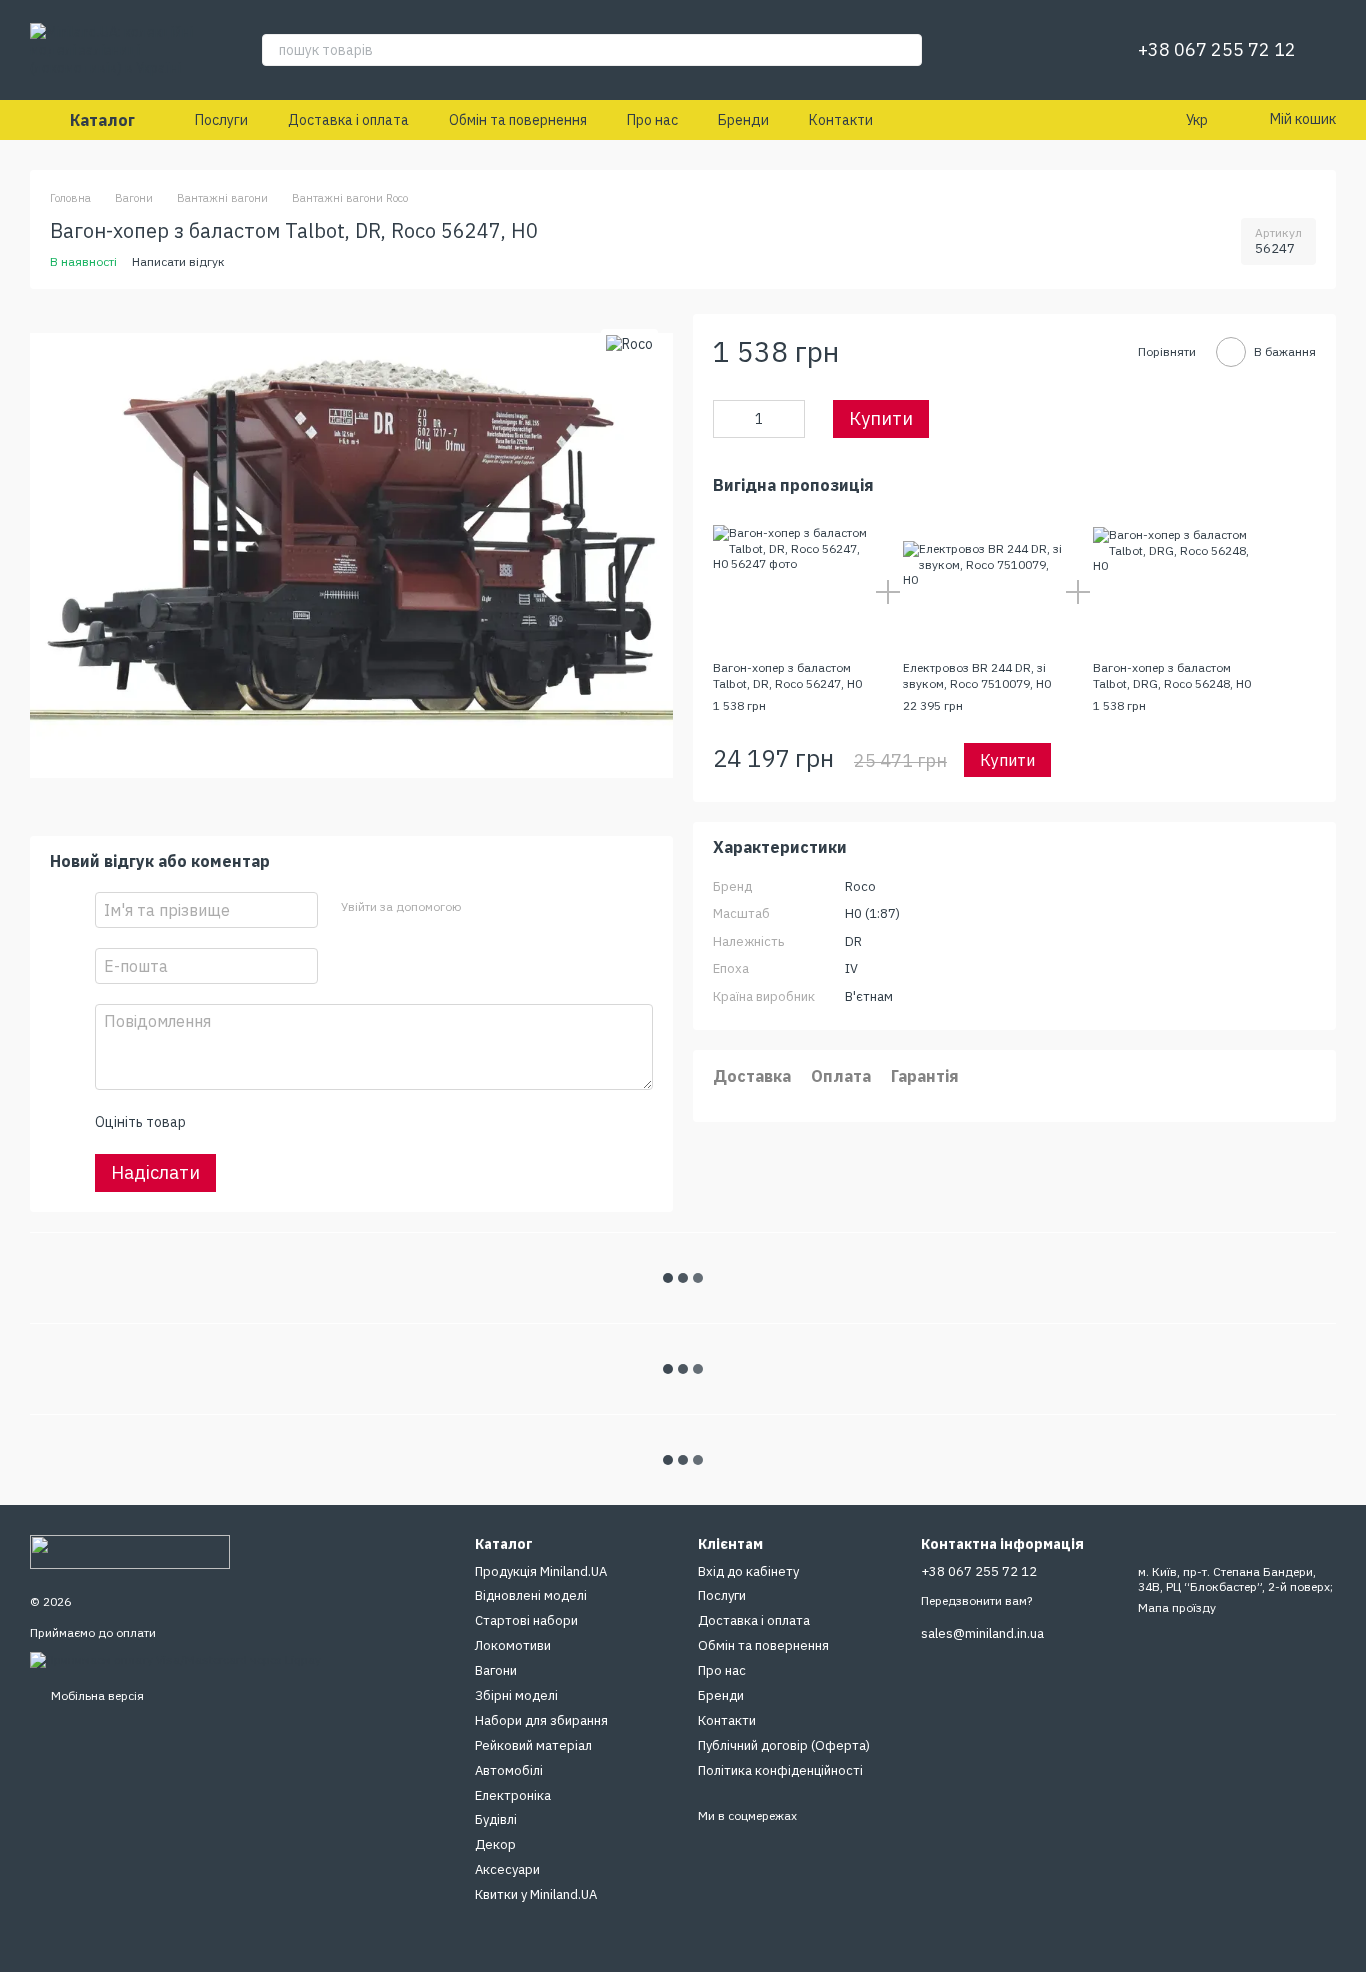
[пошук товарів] (906, 50)
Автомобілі (509, 1770)
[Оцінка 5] (346, 1122)
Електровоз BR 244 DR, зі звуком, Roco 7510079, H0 (977, 675)
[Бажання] (1074, 50)
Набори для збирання (541, 1720)
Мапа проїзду (1177, 1607)
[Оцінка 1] (218, 1122)
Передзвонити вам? (976, 1600)
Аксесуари (507, 1869)
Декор (495, 1844)
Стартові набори (526, 1620)
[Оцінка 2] (250, 1122)
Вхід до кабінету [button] (748, 1571)
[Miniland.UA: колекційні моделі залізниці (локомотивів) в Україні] (130, 1550)
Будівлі (496, 1819)
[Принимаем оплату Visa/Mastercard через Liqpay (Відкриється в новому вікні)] (175, 1658)
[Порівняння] (1022, 50)
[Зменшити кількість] (728, 420)
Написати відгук (178, 261)
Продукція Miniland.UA (541, 1571)
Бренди (743, 120)
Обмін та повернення (518, 120)
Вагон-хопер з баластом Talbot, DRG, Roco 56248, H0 (1172, 675)
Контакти (841, 120)
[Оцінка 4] (314, 1122)
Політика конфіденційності (780, 1770)
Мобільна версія (96, 1695)
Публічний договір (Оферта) (784, 1745)
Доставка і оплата (348, 120)
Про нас (652, 120)
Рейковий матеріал (533, 1745)
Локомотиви (513, 1645)
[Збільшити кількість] (790, 420)
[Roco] (629, 343)
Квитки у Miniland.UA (536, 1894)
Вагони (496, 1670)
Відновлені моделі (531, 1595)
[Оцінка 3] (282, 1122)
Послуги (221, 120)
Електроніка (513, 1795)
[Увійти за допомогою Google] (514, 907)
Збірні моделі (516, 1695)
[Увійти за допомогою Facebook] (482, 907)
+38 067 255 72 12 (1217, 50)
